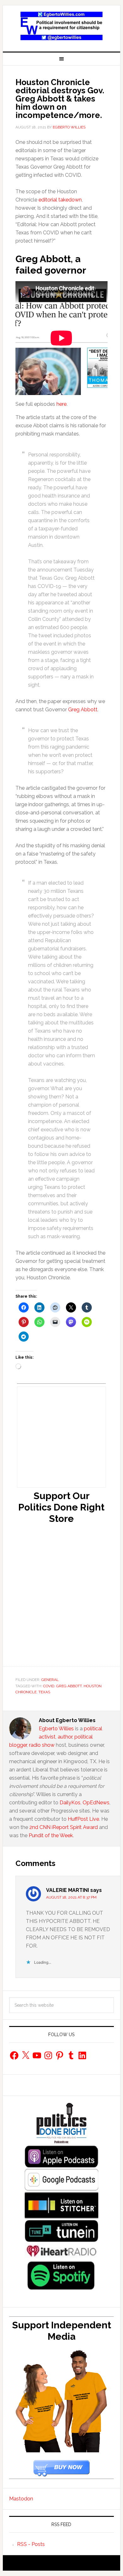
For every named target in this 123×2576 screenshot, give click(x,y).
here (61, 404)
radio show (42, 1745)
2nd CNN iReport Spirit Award (64, 1827)
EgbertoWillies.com (61, 26)
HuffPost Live (83, 1819)
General (50, 1680)
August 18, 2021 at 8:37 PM (71, 1897)
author (65, 1737)
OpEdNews (96, 1803)
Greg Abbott (83, 710)
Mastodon (21, 2499)
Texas (44, 1692)
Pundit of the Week (51, 1835)
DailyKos (70, 1803)
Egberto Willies (56, 1729)
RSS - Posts (31, 2544)
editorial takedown (59, 200)
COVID (49, 1686)
